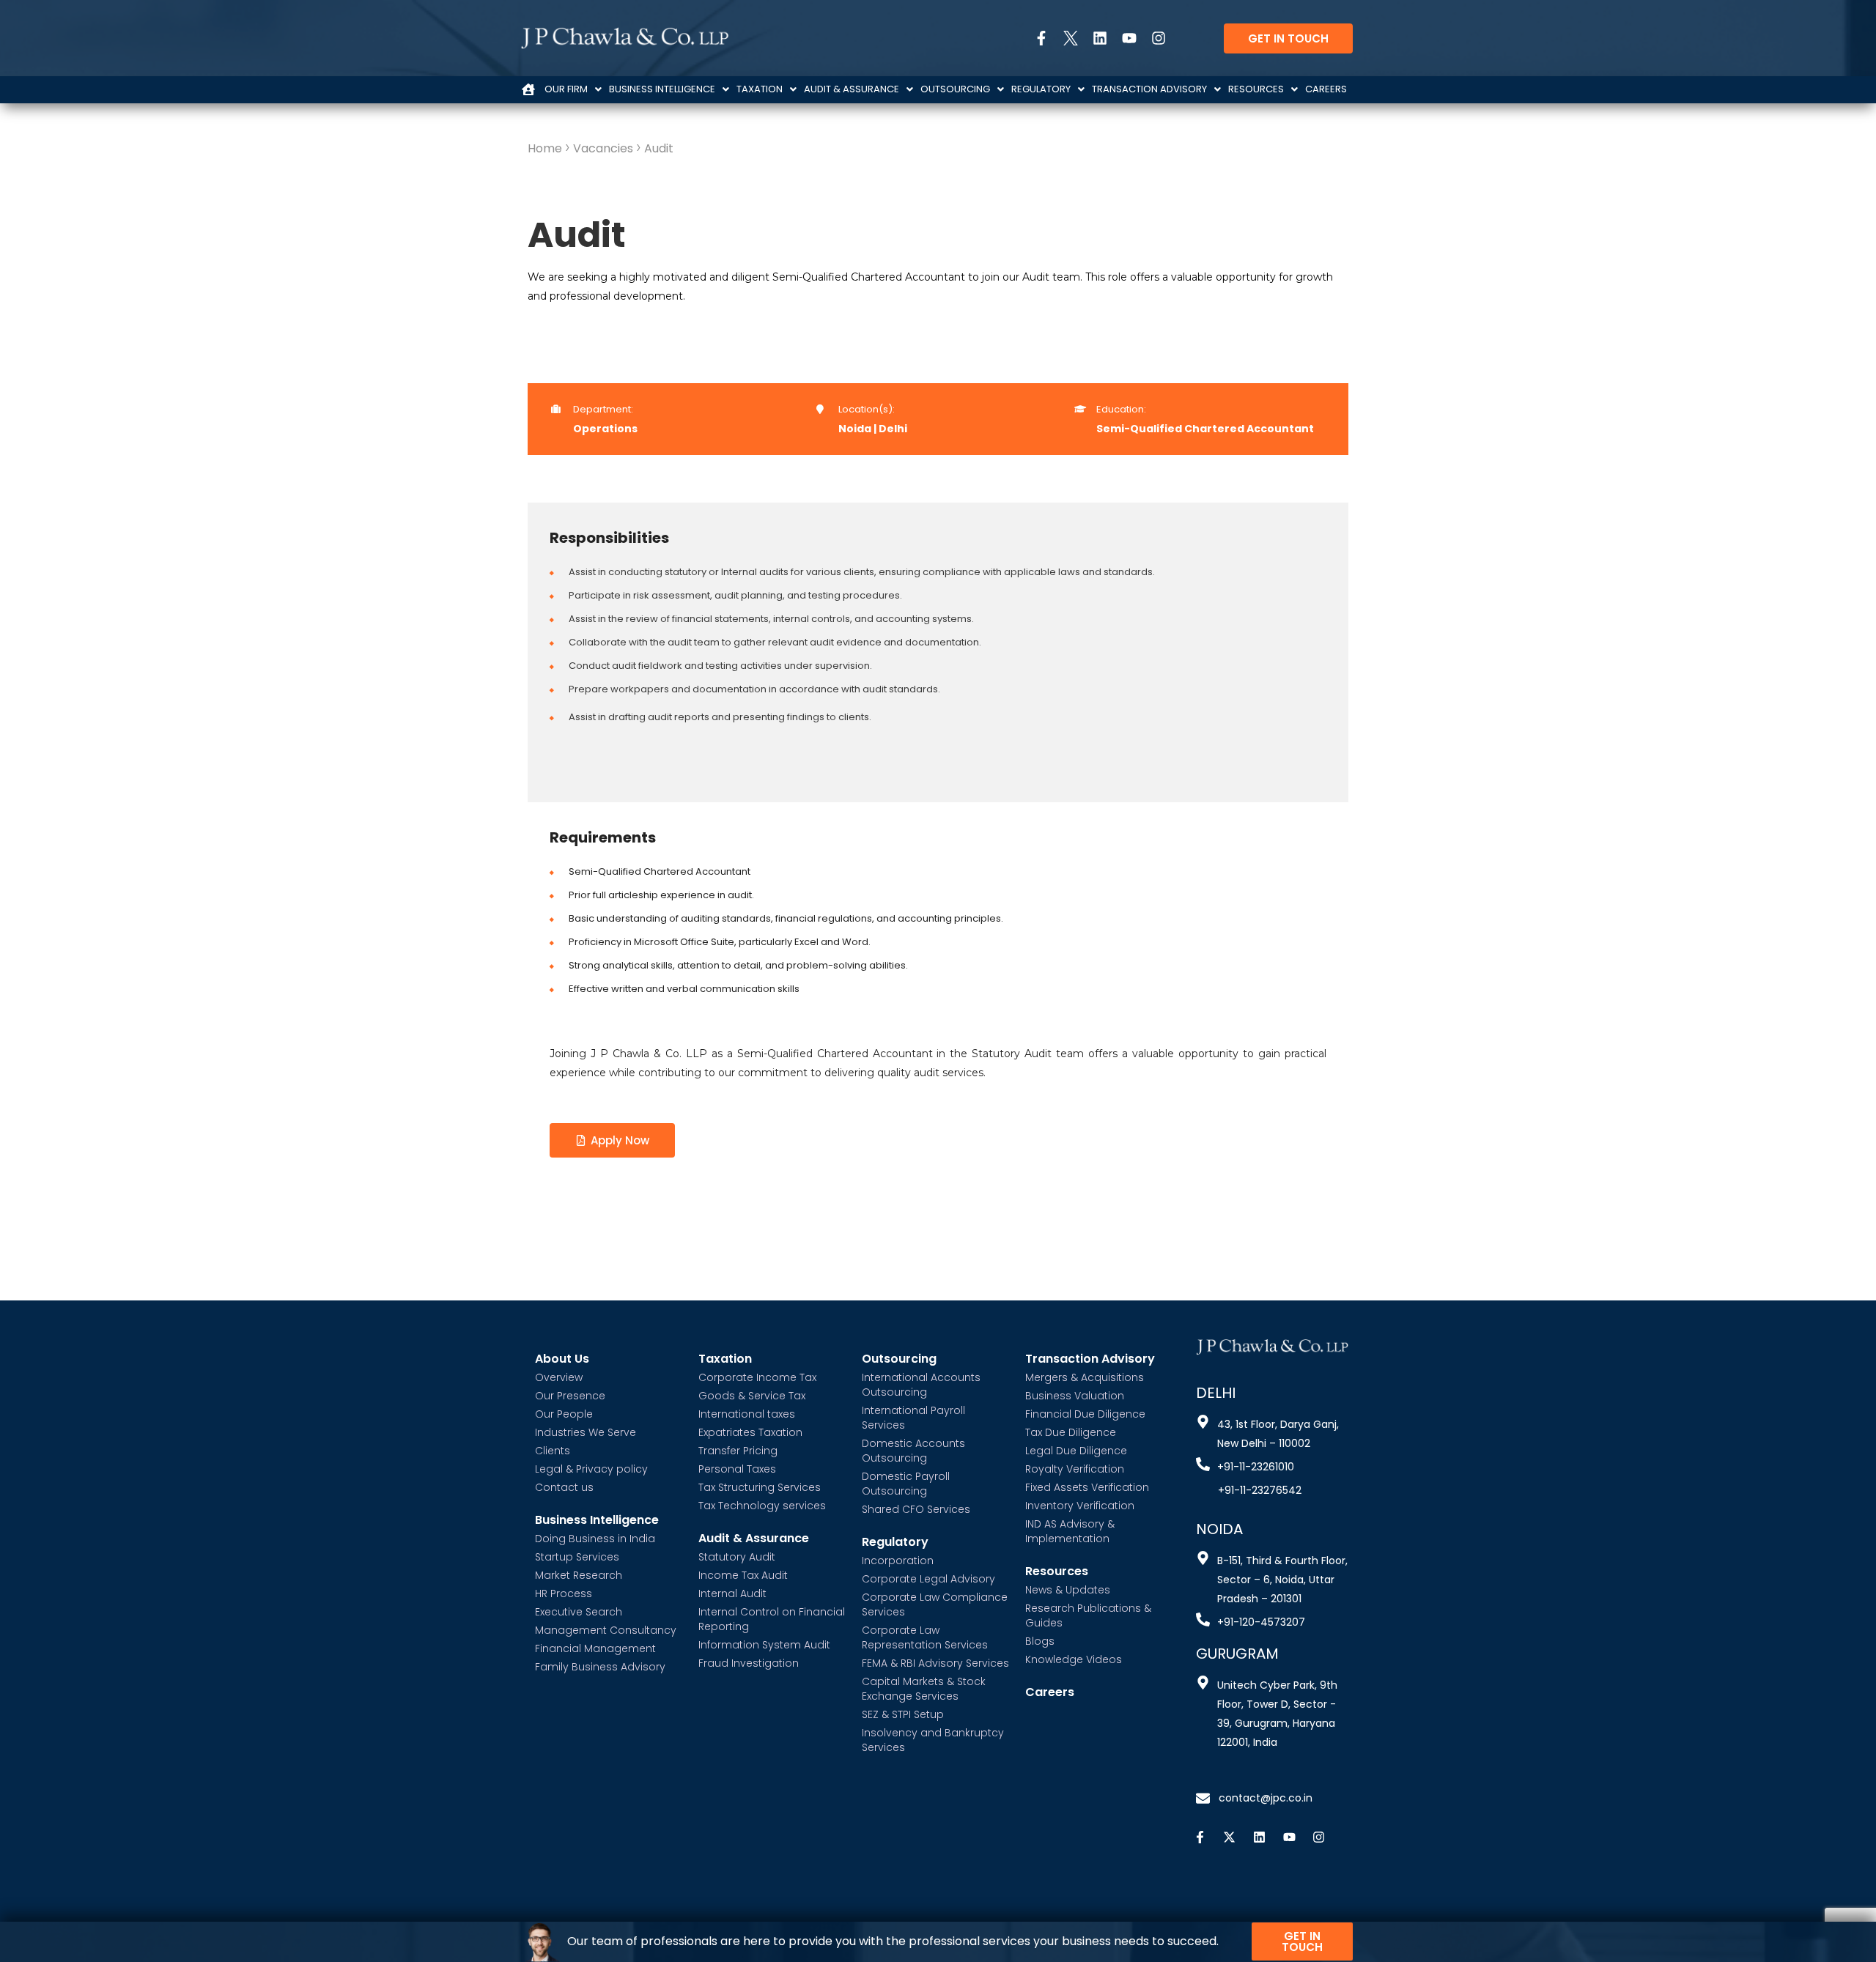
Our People (564, 1414)
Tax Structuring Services (760, 1487)
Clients (553, 1451)
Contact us (564, 1487)
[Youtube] (1122, 38)
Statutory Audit (737, 1557)
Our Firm (566, 89)
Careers (1326, 89)
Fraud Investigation (749, 1663)
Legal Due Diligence (1076, 1451)
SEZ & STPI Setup (903, 1714)
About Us (562, 1359)
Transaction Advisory (1149, 89)
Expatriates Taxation (750, 1432)
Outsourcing (955, 89)
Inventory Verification (1080, 1506)
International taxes (747, 1414)
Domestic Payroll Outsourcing (906, 1484)
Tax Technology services (762, 1506)
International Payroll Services (913, 1418)
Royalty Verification (1075, 1469)
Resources (1256, 89)
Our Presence (570, 1396)
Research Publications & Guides (1088, 1615)
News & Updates (1068, 1590)
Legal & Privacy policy (591, 1469)
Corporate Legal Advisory (928, 1579)
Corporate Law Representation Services (925, 1637)
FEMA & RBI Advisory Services (935, 1663)
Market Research (579, 1575)
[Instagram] (1151, 38)
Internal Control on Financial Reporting (772, 1619)
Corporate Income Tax (757, 1377)
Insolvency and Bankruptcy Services (933, 1740)
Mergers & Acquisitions (1085, 1377)
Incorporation (898, 1561)
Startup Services (577, 1557)
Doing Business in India (595, 1539)
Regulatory (1041, 89)
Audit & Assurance (852, 89)
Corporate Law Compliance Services (935, 1604)
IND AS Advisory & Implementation (1070, 1531)
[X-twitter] (1230, 1837)
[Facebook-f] (1034, 38)
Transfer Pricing (738, 1451)
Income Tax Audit (743, 1575)
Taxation (760, 89)
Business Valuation (1075, 1396)
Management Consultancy (606, 1630)
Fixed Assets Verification (1087, 1487)
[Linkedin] (1093, 38)
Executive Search (579, 1612)
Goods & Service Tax (752, 1396)
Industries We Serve (586, 1432)
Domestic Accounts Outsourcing (913, 1451)
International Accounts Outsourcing (921, 1385)
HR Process (564, 1593)
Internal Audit (732, 1593)
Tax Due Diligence (1071, 1432)
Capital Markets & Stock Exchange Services (924, 1689)
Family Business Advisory (600, 1667)
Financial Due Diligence (1085, 1414)
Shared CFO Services (916, 1509)
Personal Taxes (737, 1469)
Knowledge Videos (1074, 1659)
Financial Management (595, 1648)
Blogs (1040, 1641)
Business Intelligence (662, 89)
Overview (559, 1377)
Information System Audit (764, 1645)
